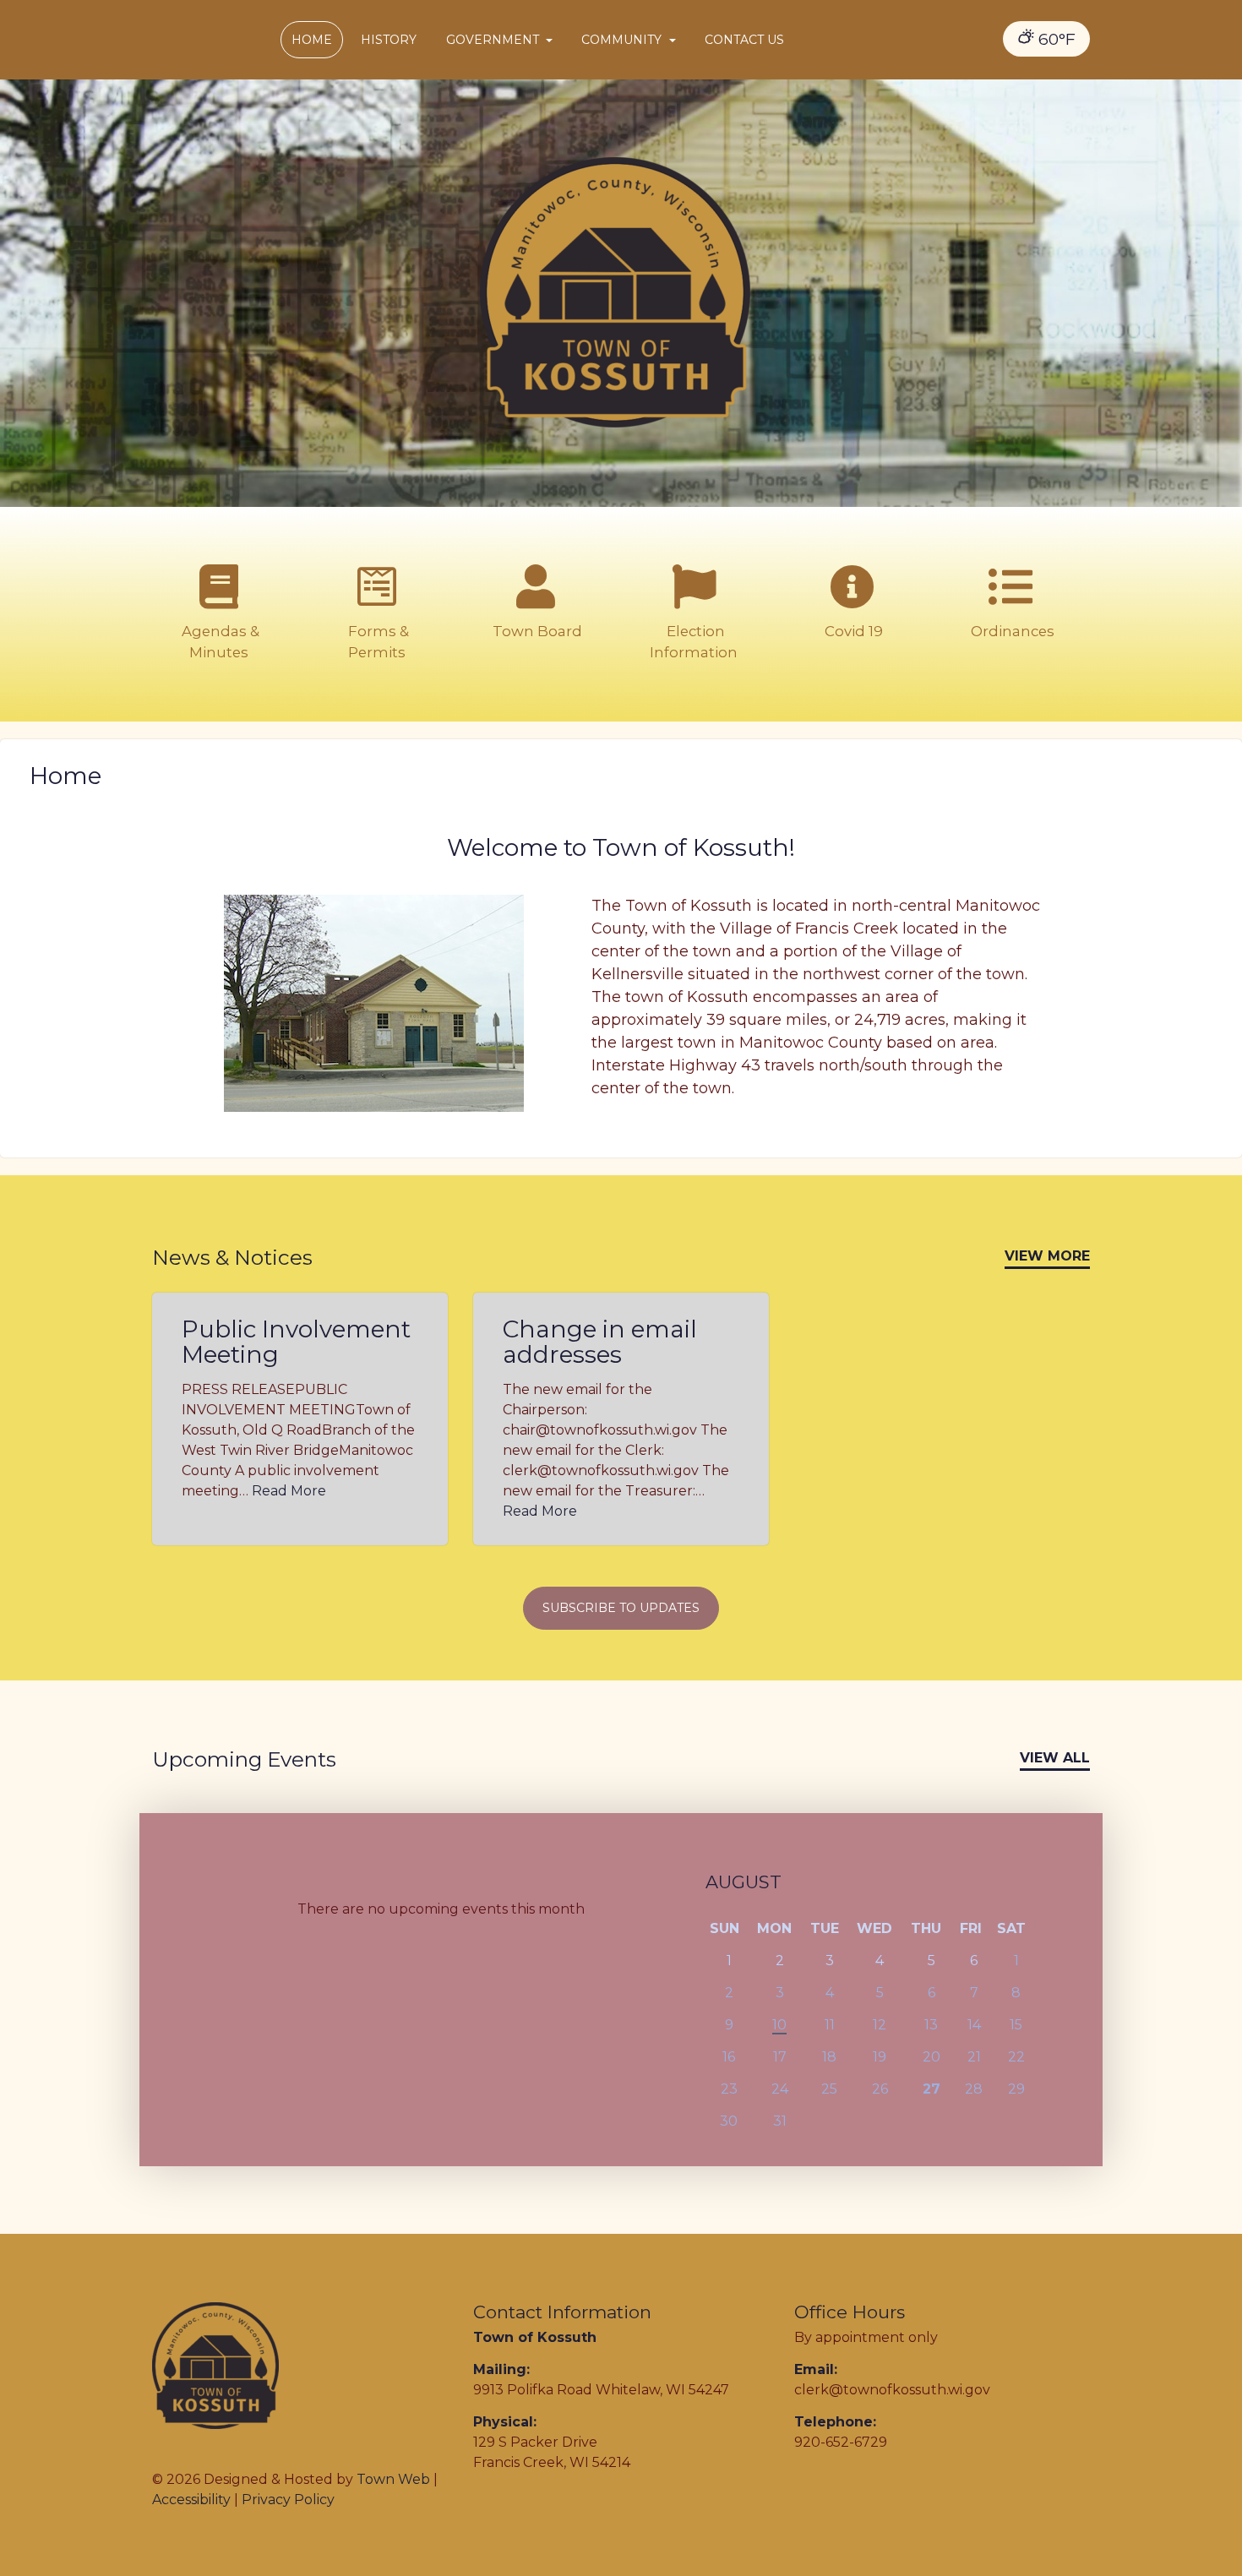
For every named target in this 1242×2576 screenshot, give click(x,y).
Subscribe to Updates (621, 1608)
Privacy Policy (288, 2500)
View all (1055, 1758)
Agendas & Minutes (219, 642)
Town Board (536, 631)
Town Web (393, 2479)
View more (1047, 1256)
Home (312, 40)
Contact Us (744, 40)
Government (494, 40)
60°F (1055, 39)
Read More (289, 1491)
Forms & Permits (377, 642)
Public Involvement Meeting (296, 1342)
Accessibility (191, 2500)
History (389, 40)
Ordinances (1011, 631)
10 (779, 2025)
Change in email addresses (600, 1342)
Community (623, 40)
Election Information (694, 642)
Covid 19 (852, 631)
